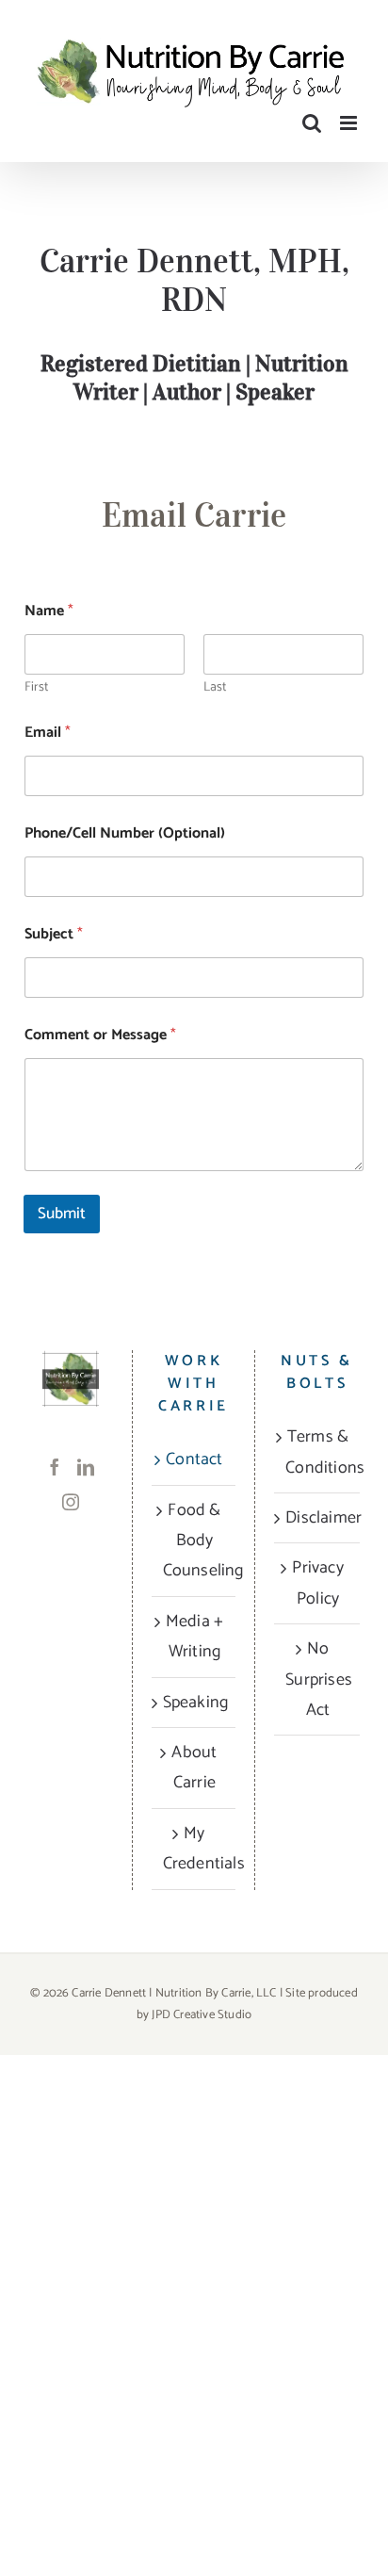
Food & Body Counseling (195, 1541)
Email (48, 733)
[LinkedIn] (86, 1467)
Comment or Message (100, 1035)
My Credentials (195, 1849)
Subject (54, 934)
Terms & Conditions (318, 1452)
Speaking (195, 1703)
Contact (194, 1459)
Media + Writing (194, 1637)
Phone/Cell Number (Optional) (125, 833)
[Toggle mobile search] (312, 123)
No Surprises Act (318, 1679)
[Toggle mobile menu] (350, 123)
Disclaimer (318, 1518)
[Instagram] (71, 1502)
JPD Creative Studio (202, 2015)
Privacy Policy (317, 1583)
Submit (62, 1214)
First (36, 687)
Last (215, 687)
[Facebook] (55, 1467)
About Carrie (194, 1768)
